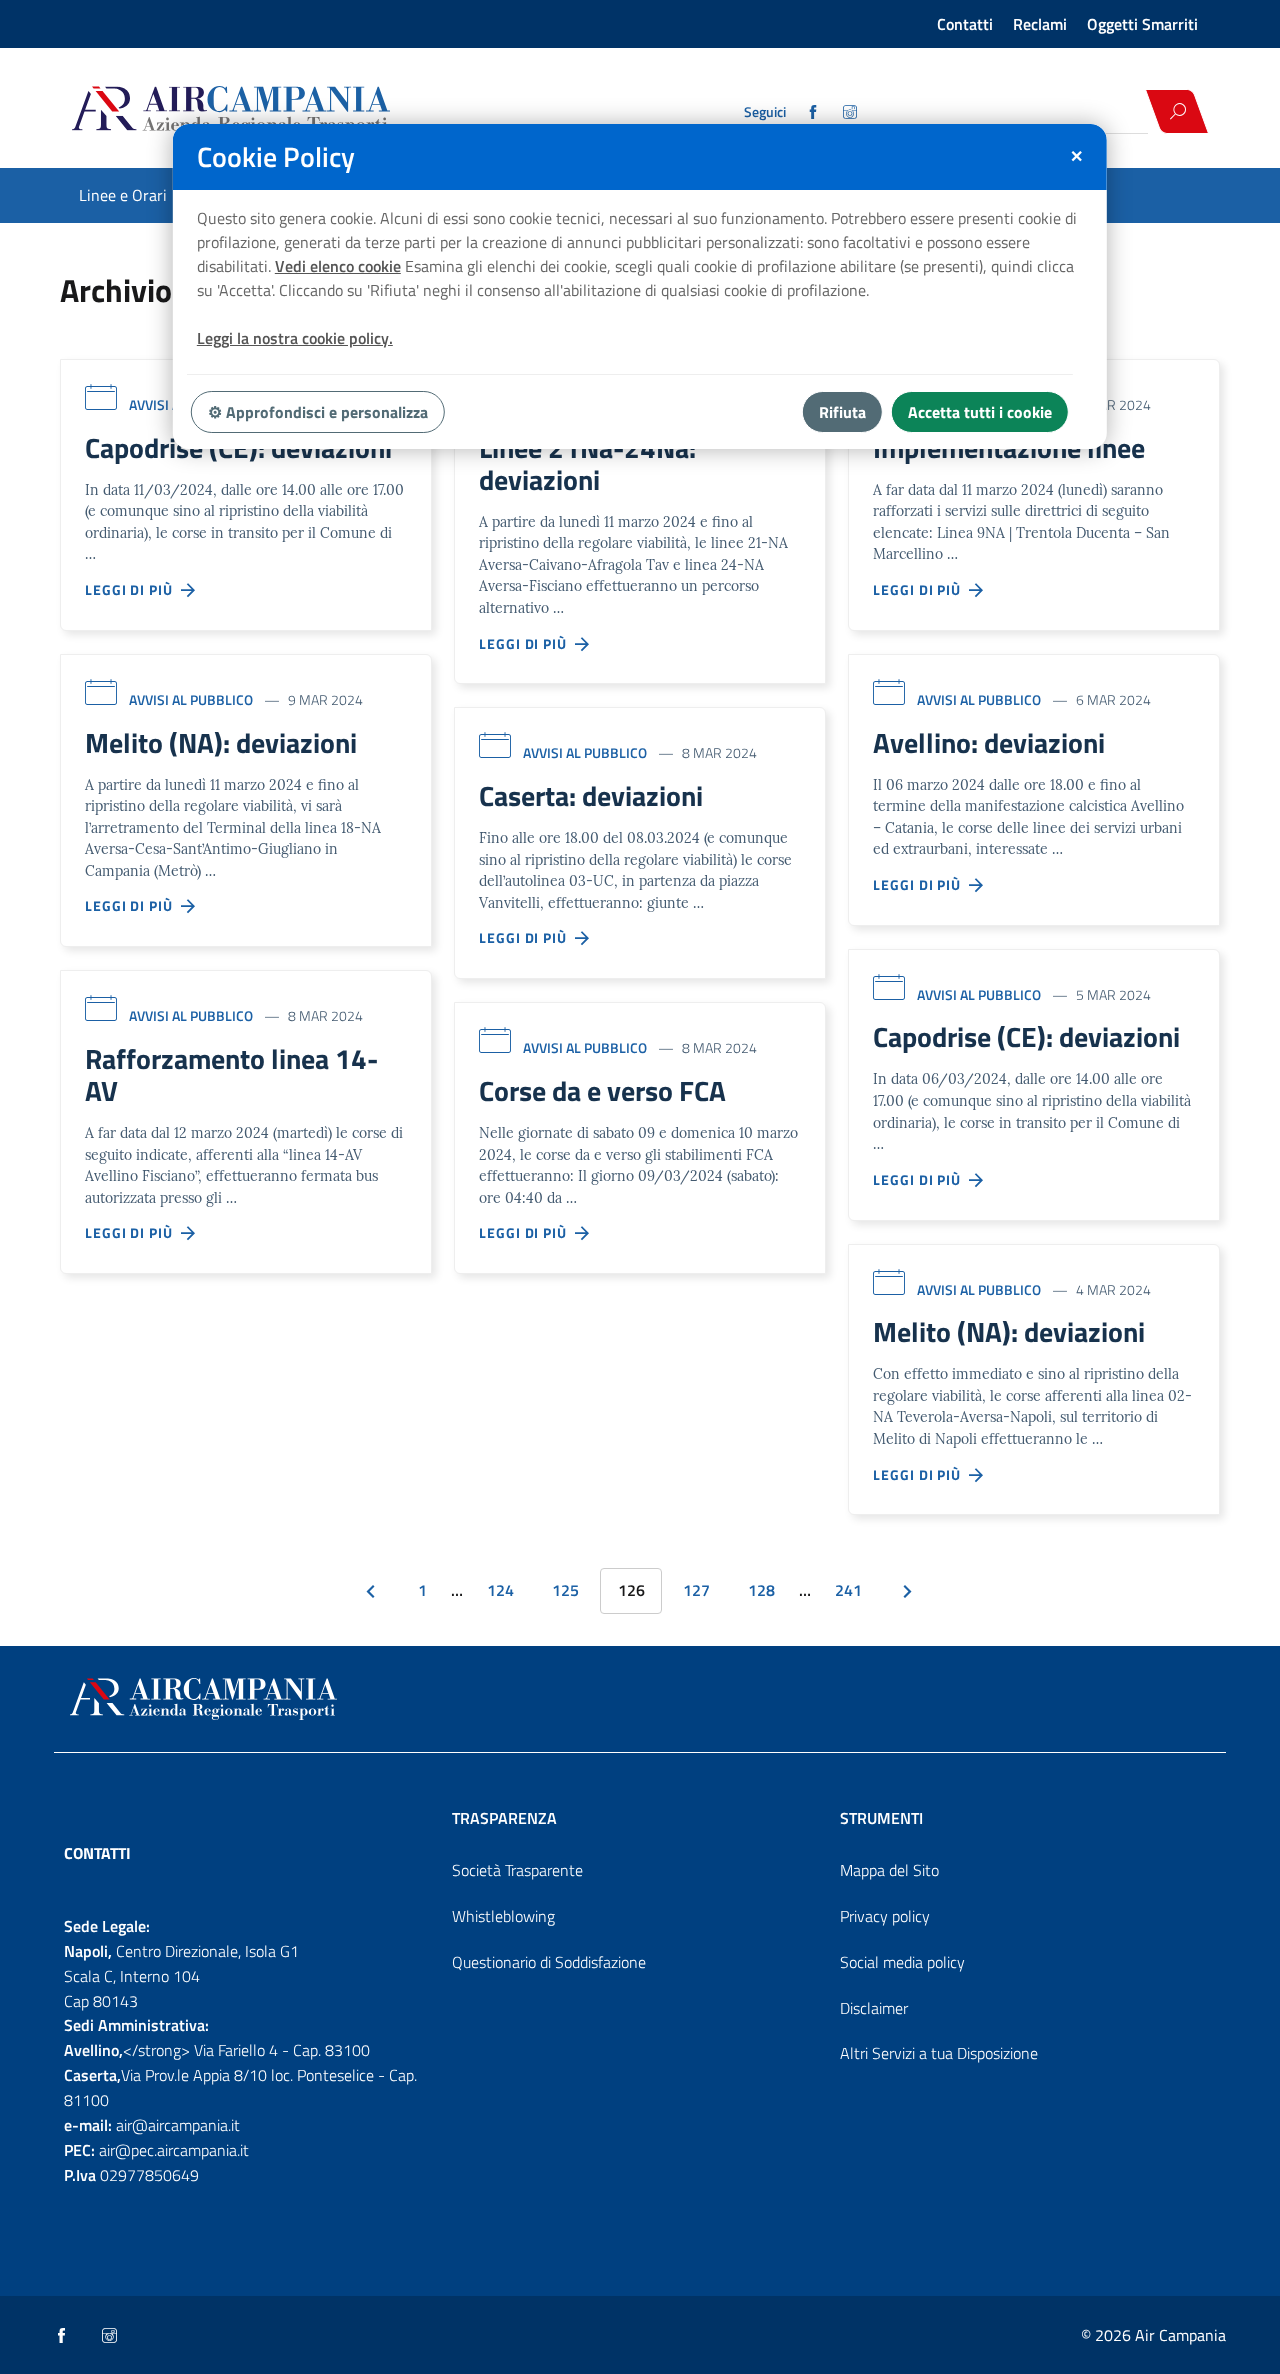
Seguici (765, 112)
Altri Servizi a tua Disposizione (939, 2053)
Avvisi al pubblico (191, 699)
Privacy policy (885, 1916)
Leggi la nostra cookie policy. (295, 338)
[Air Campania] (303, 111)
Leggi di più (133, 589)
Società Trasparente (517, 1870)
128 (761, 1590)
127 (696, 1590)
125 (565, 1590)
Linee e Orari (123, 195)
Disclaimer (874, 2008)
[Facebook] (814, 112)
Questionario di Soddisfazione (549, 1962)
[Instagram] (851, 112)
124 (500, 1590)
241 (848, 1590)
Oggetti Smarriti (1142, 24)
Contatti (965, 24)
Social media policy (902, 1962)
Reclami (1040, 24)
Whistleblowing (503, 1916)
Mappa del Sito (889, 1870)
